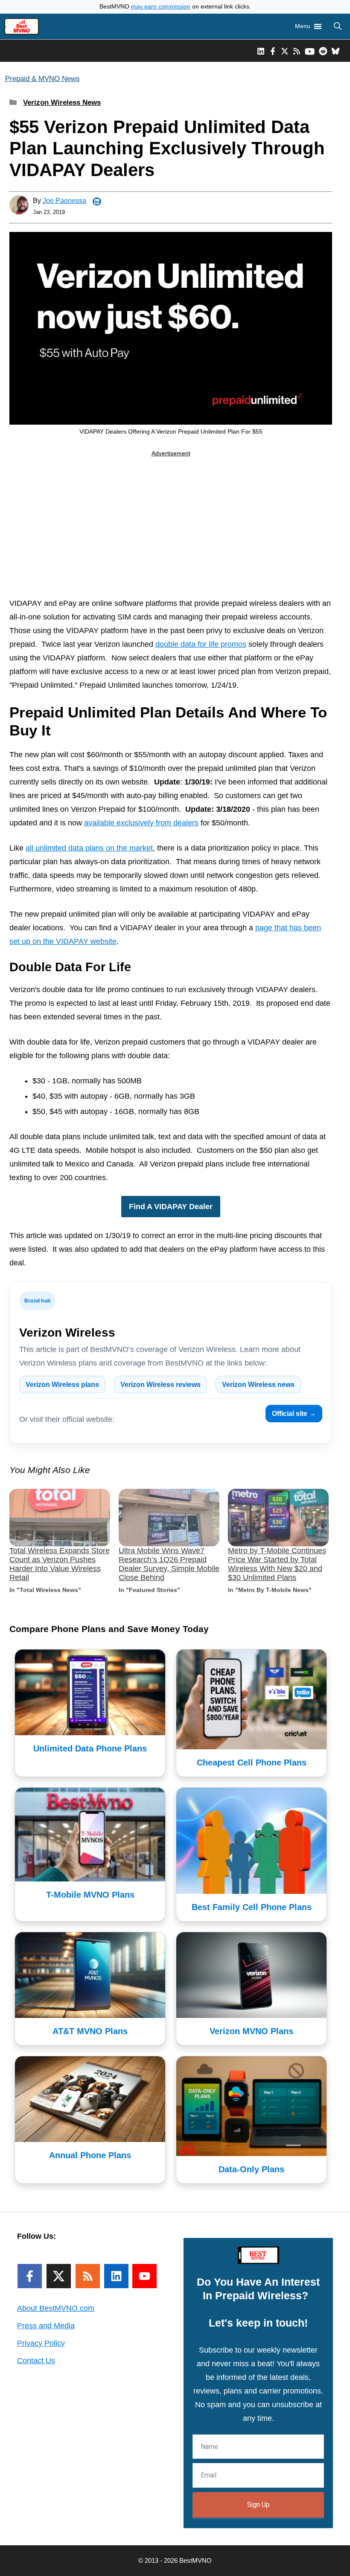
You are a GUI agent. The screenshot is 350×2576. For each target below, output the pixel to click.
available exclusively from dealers (141, 823)
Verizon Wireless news (258, 1385)
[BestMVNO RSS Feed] (297, 51)
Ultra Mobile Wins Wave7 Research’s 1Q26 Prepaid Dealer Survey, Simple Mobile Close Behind (169, 1564)
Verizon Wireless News (62, 103)
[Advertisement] (171, 529)
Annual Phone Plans (90, 2155)
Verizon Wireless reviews (160, 1385)
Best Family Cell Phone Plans (252, 1907)
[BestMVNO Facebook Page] (273, 51)
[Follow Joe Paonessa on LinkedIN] (97, 202)
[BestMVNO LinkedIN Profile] (261, 51)
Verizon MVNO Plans (251, 2031)
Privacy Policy (41, 2343)
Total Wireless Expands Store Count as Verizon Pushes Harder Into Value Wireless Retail (60, 1564)
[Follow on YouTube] (144, 2276)
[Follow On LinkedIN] (116, 2276)
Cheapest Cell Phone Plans (252, 1763)
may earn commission (161, 7)
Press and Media (46, 2326)
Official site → (294, 1414)
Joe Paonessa (64, 201)
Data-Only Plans (251, 2169)
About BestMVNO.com (56, 2308)
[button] (338, 26)
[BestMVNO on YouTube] (310, 51)
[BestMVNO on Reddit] (323, 51)
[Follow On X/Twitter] (59, 2276)
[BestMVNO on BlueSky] (335, 51)
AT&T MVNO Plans (90, 2031)
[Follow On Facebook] (30, 2276)
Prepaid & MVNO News (42, 79)
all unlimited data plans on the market (89, 848)
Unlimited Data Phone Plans (90, 1748)
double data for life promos (201, 644)
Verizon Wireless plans (62, 1385)
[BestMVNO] (22, 26)
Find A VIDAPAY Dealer (171, 1207)
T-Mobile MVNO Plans (90, 1895)
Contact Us (36, 2361)
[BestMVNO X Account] (285, 51)
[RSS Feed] (88, 2276)
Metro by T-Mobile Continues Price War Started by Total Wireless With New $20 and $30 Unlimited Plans (277, 1564)
